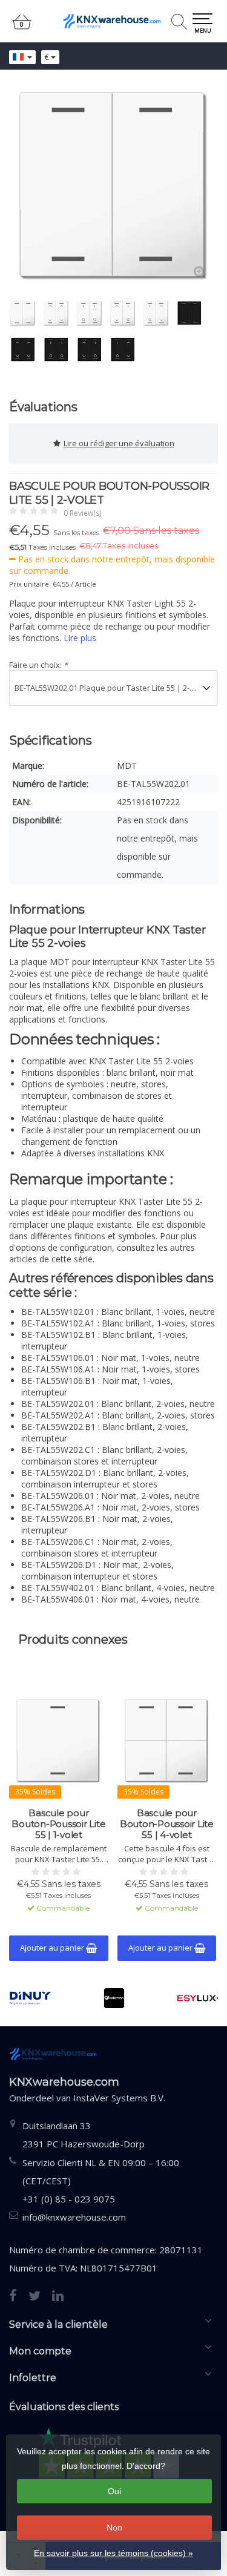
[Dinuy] (30, 1998)
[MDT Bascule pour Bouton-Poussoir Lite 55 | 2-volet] (113, 186)
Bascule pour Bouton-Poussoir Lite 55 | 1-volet (58, 1824)
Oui (114, 2491)
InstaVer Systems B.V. (119, 2098)
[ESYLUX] (198, 1998)
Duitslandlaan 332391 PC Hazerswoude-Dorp (84, 2135)
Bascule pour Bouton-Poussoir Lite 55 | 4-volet (167, 1824)
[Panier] (22, 27)
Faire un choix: (38, 665)
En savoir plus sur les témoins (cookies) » (113, 2553)
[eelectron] (114, 1998)
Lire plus (80, 638)
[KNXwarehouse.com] (113, 21)
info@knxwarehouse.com (74, 2217)
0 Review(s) (82, 513)
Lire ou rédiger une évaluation (119, 443)
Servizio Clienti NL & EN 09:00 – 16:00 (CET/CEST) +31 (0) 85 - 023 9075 (101, 2181)
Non (114, 2528)
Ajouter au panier (53, 1948)
